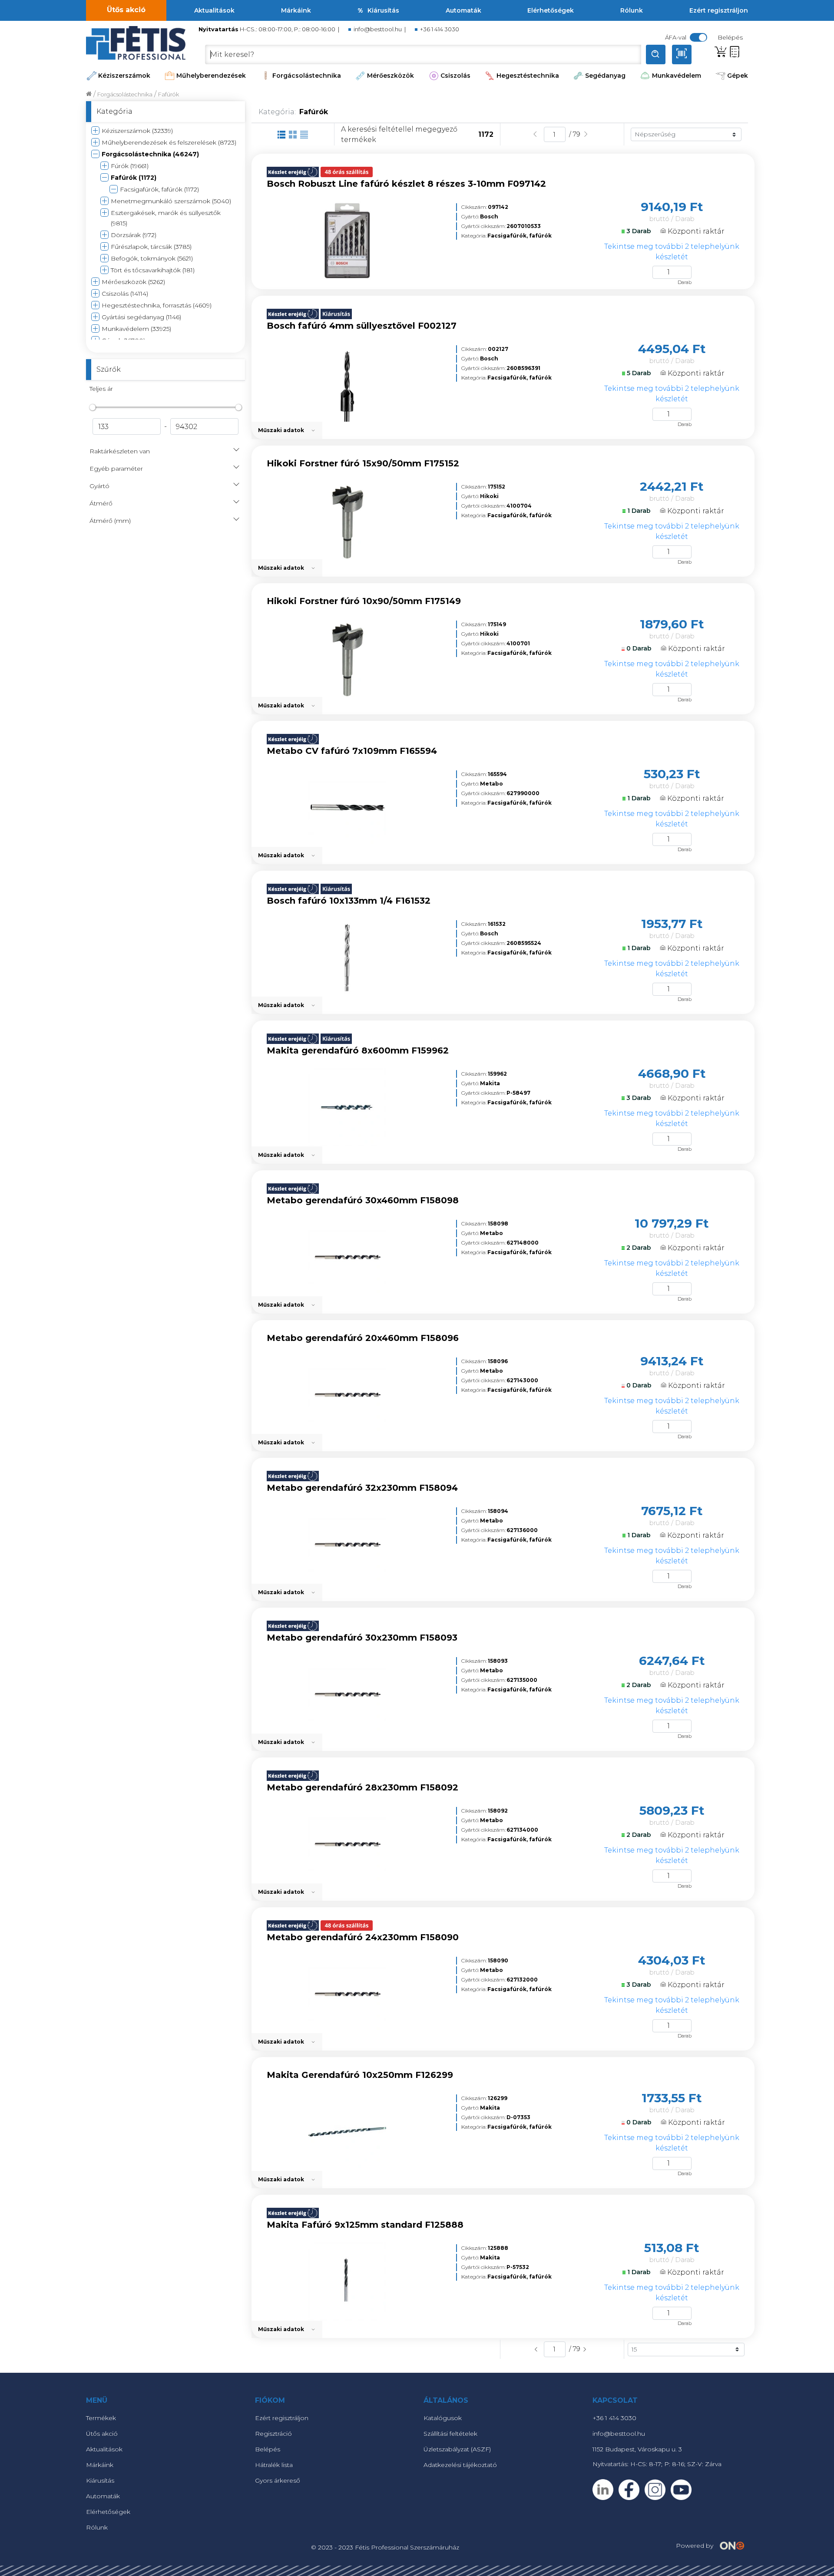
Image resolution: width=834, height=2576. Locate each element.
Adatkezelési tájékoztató (460, 2465)
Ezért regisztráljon (719, 10)
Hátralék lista (274, 2465)
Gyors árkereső (278, 2480)
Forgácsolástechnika (307, 76)
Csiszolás (455, 76)
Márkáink (296, 10)
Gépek (738, 76)
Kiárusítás (383, 10)
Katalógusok (443, 2418)
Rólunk (632, 10)
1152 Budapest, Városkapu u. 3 (637, 2449)
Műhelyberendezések (211, 76)
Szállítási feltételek (450, 2434)
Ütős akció (126, 10)
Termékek (101, 2418)
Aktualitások (214, 10)
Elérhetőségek (551, 10)
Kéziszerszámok (124, 76)
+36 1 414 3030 (440, 29)
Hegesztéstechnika (528, 76)
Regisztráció (273, 2434)
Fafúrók (169, 94)
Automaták (463, 10)
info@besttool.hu (378, 29)
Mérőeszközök (391, 76)
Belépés (268, 2449)
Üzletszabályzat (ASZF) (457, 2449)
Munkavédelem (677, 76)
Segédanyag (605, 76)
